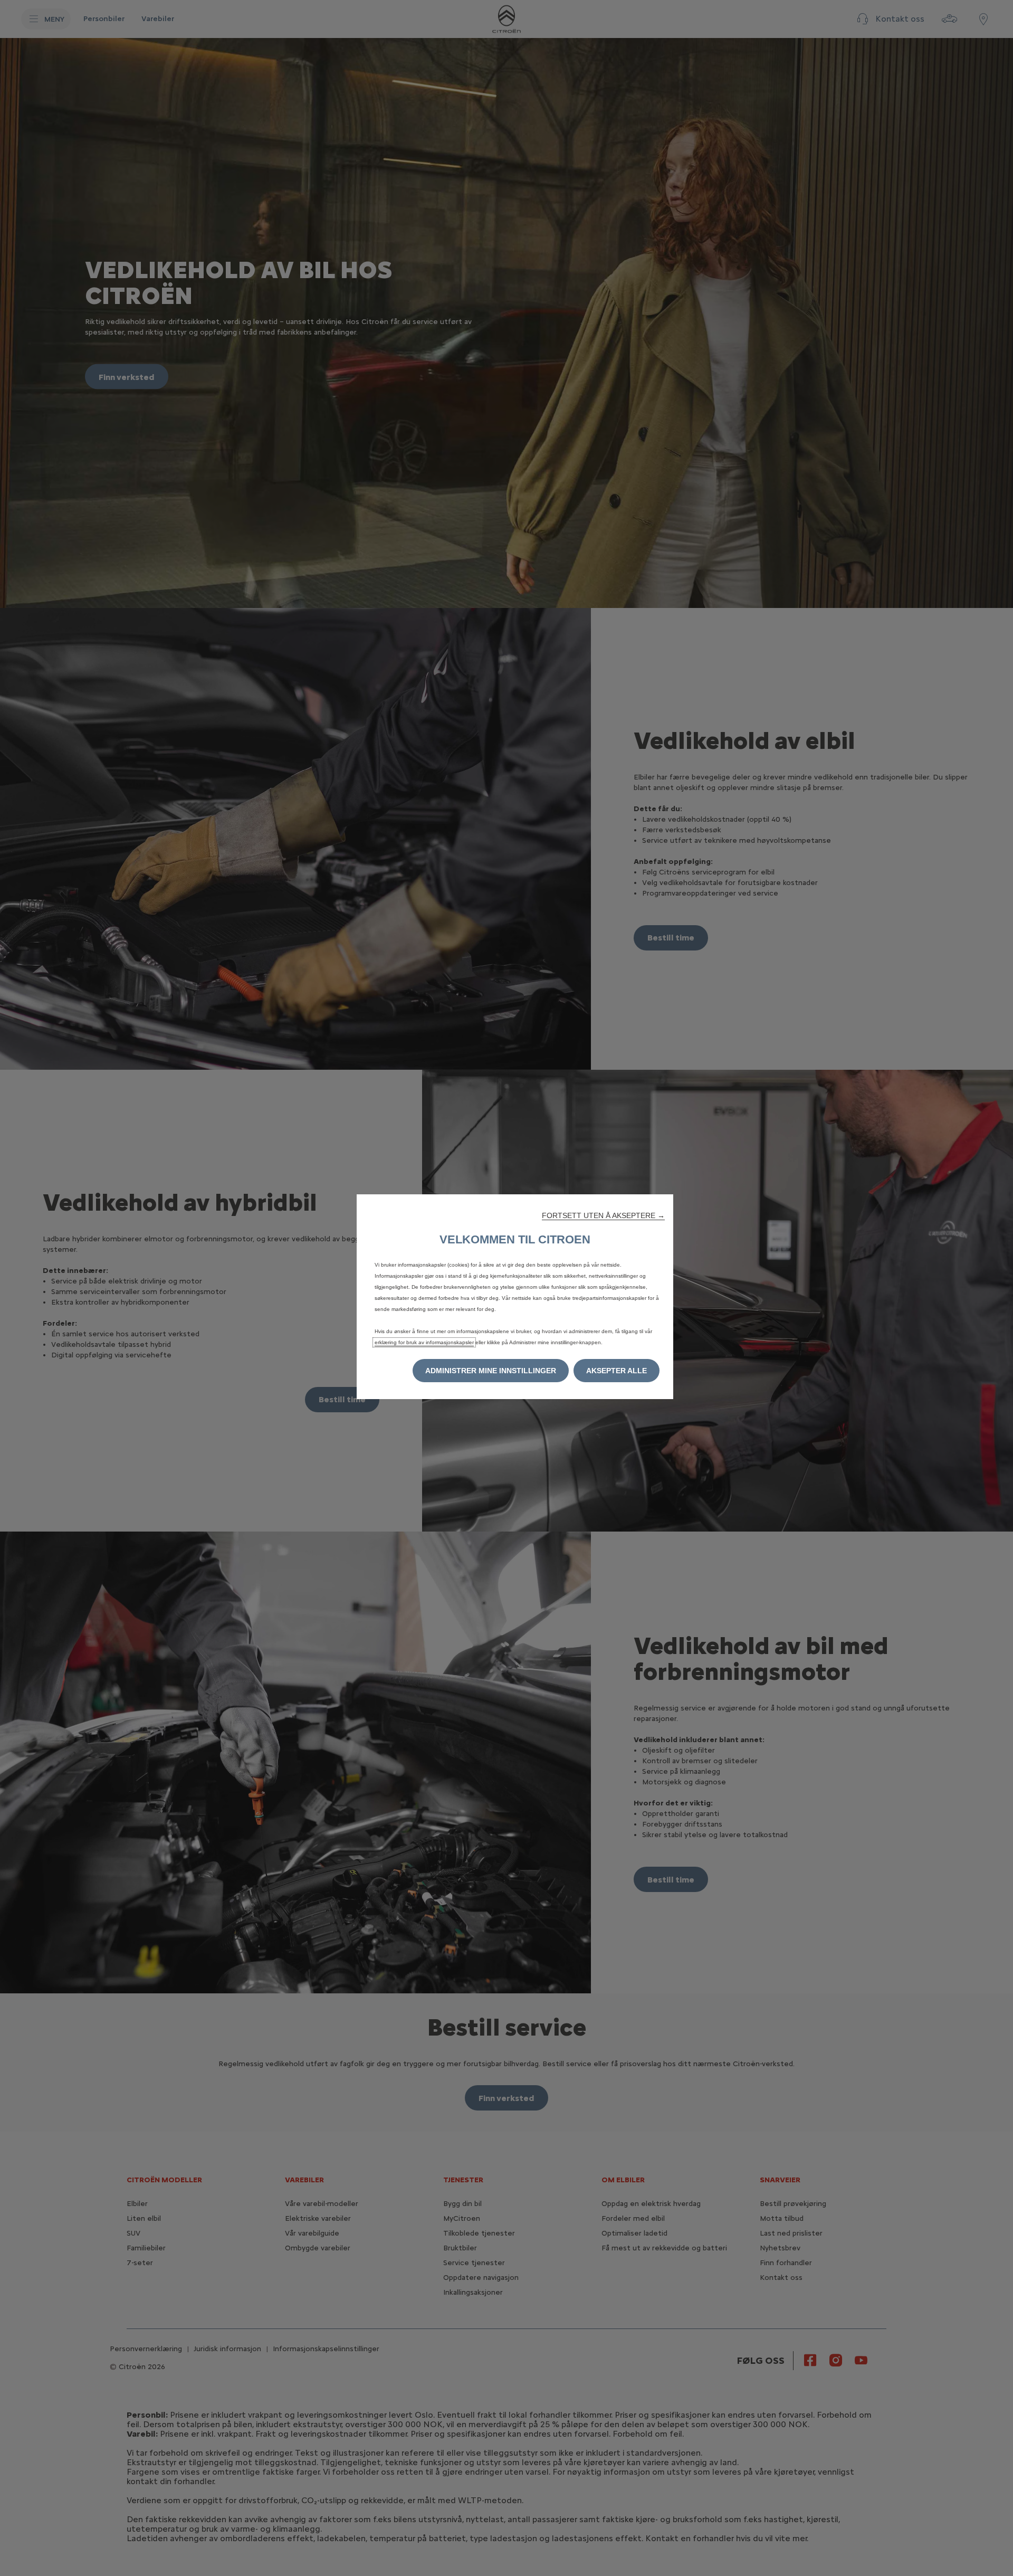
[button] (603, 1215)
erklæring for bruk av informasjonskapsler (424, 1342)
